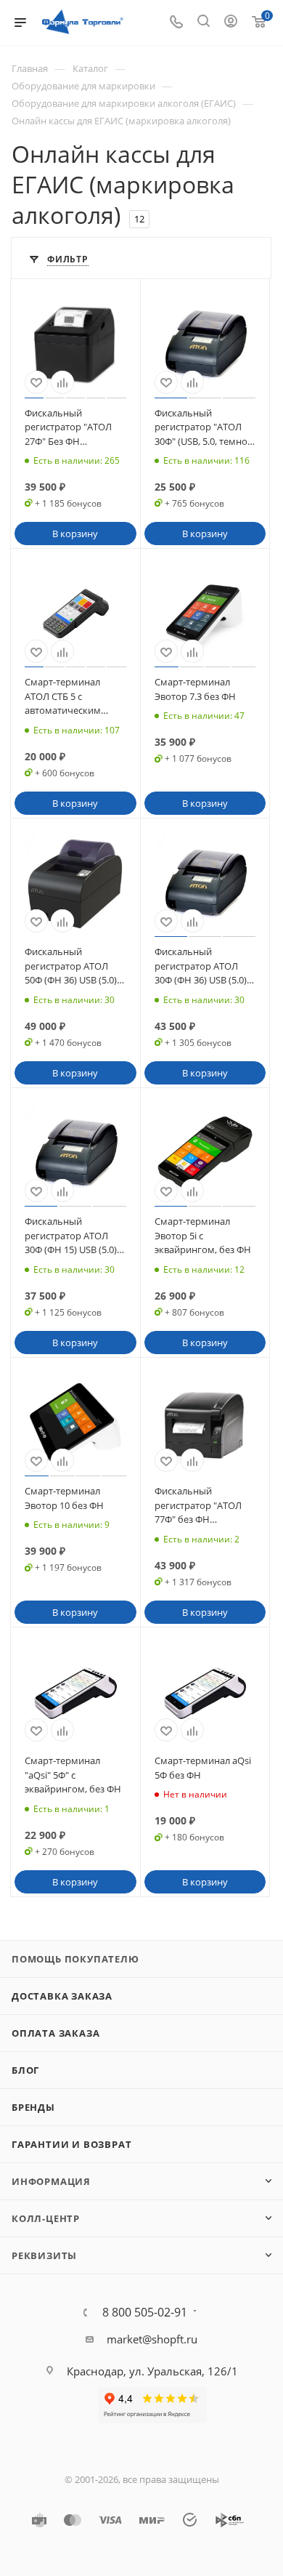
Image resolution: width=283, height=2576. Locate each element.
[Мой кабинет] (231, 23)
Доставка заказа (62, 1996)
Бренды (33, 2107)
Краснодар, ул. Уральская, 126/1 (152, 2371)
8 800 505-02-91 (145, 2312)
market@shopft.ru (152, 2339)
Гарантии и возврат (71, 2144)
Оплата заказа (56, 2033)
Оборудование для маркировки (83, 86)
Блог (25, 2070)
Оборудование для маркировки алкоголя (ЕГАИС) (124, 103)
